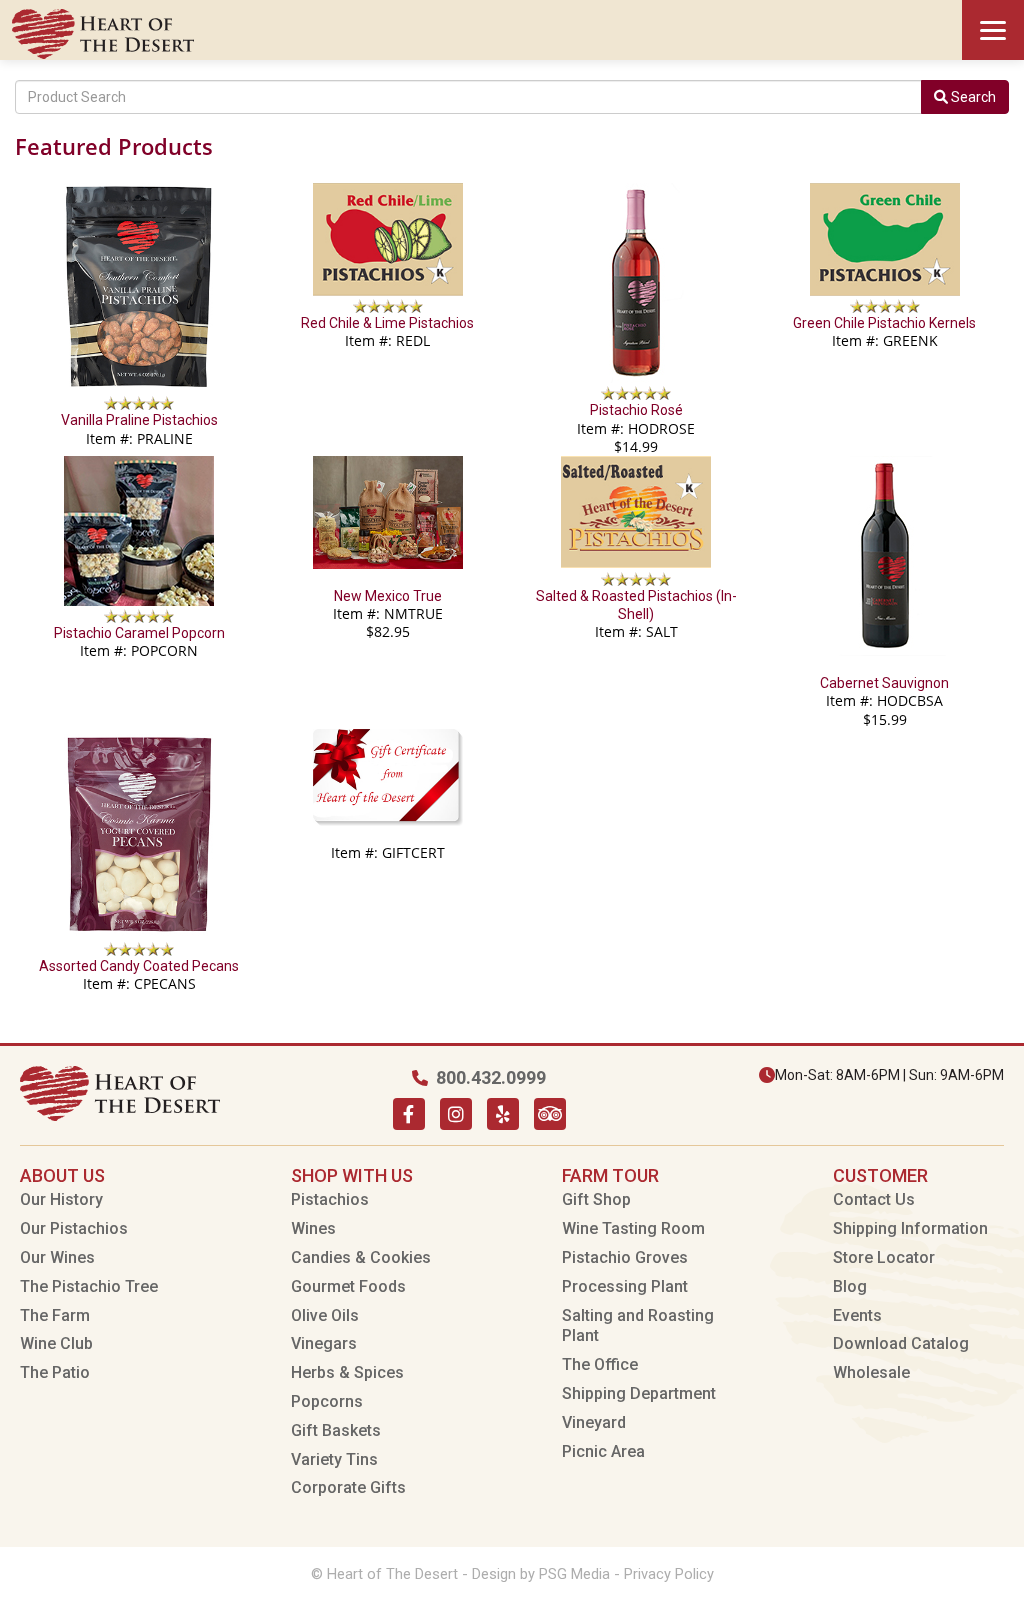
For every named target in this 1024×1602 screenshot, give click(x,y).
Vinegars (324, 1343)
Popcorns (327, 1401)
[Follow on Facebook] (409, 1114)
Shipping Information (910, 1228)
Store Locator (884, 1257)
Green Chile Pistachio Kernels (884, 323)
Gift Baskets (336, 1430)
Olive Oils (325, 1315)
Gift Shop (596, 1199)
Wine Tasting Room (633, 1228)
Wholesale (871, 1372)
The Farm (55, 1315)
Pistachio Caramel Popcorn (139, 633)
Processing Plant (625, 1286)
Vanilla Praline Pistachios (139, 420)
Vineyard (594, 1422)
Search (972, 97)
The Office (600, 1364)
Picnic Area (603, 1451)
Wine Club (56, 1343)
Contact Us (874, 1199)
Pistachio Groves (625, 1257)
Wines (313, 1228)
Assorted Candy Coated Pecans (139, 966)
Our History (61, 1199)
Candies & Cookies (361, 1257)
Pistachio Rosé (636, 410)
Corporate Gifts (348, 1487)
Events (857, 1315)
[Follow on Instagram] (456, 1114)
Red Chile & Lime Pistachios (387, 323)
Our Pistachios (74, 1228)
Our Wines (57, 1257)
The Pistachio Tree (89, 1286)
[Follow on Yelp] (503, 1114)
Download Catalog (901, 1343)
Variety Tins (334, 1459)
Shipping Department (639, 1393)
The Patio (55, 1372)
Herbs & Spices (347, 1372)
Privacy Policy (669, 1574)
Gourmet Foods (348, 1286)
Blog (850, 1286)
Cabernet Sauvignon (884, 683)
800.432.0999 (491, 1077)
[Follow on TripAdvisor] (550, 1114)
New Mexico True (388, 596)
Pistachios (330, 1199)
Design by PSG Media (541, 1574)
